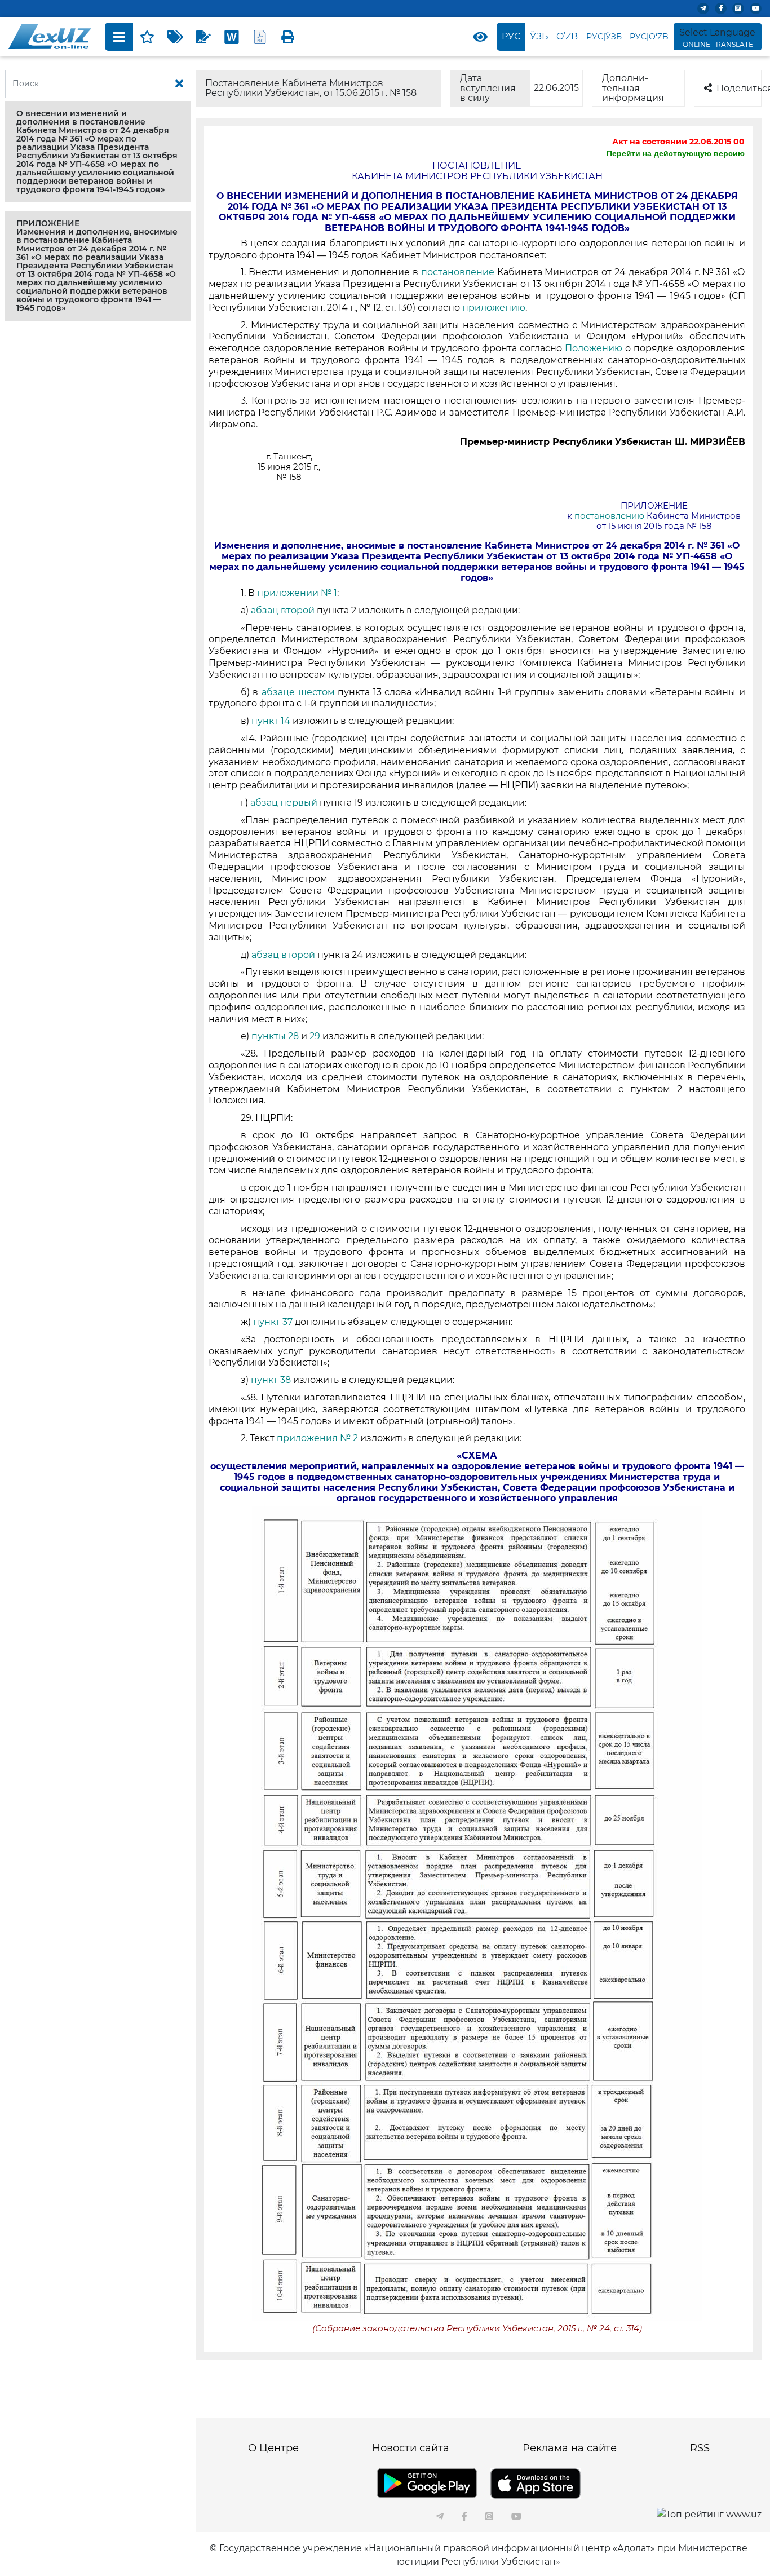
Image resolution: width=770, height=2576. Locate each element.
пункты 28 (275, 1036)
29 (315, 1036)
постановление (458, 272)
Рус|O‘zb (649, 37)
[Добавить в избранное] (147, 37)
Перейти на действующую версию (676, 153)
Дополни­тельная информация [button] (633, 88)
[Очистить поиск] (179, 84)
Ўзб (539, 36)
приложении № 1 (297, 593)
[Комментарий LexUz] (203, 37)
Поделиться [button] (739, 88)
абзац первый (285, 803)
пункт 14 (272, 721)
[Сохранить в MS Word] (232, 37)
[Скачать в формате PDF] (260, 37)
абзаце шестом (298, 692)
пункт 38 (271, 1380)
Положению (594, 348)
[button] (98, 152)
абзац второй (283, 610)
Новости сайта (411, 2448)
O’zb (567, 36)
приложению (493, 308)
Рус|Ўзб (604, 37)
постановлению (609, 516)
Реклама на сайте (570, 2448)
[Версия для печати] (288, 37)
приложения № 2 (317, 1438)
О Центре (273, 2448)
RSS (700, 2448)
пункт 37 (273, 1322)
